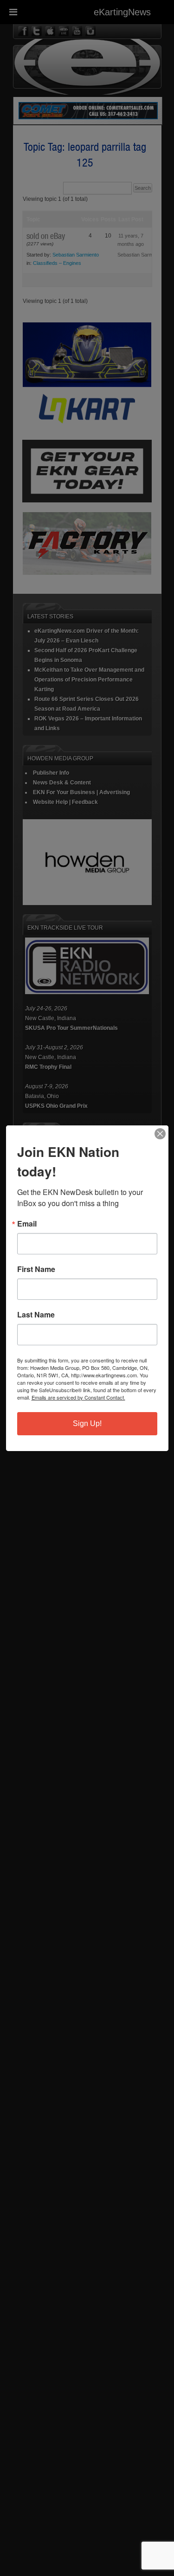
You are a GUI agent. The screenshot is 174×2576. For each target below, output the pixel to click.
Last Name (36, 1315)
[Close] (160, 1134)
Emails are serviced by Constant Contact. (78, 1397)
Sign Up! (87, 1423)
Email (27, 1224)
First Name (36, 1269)
